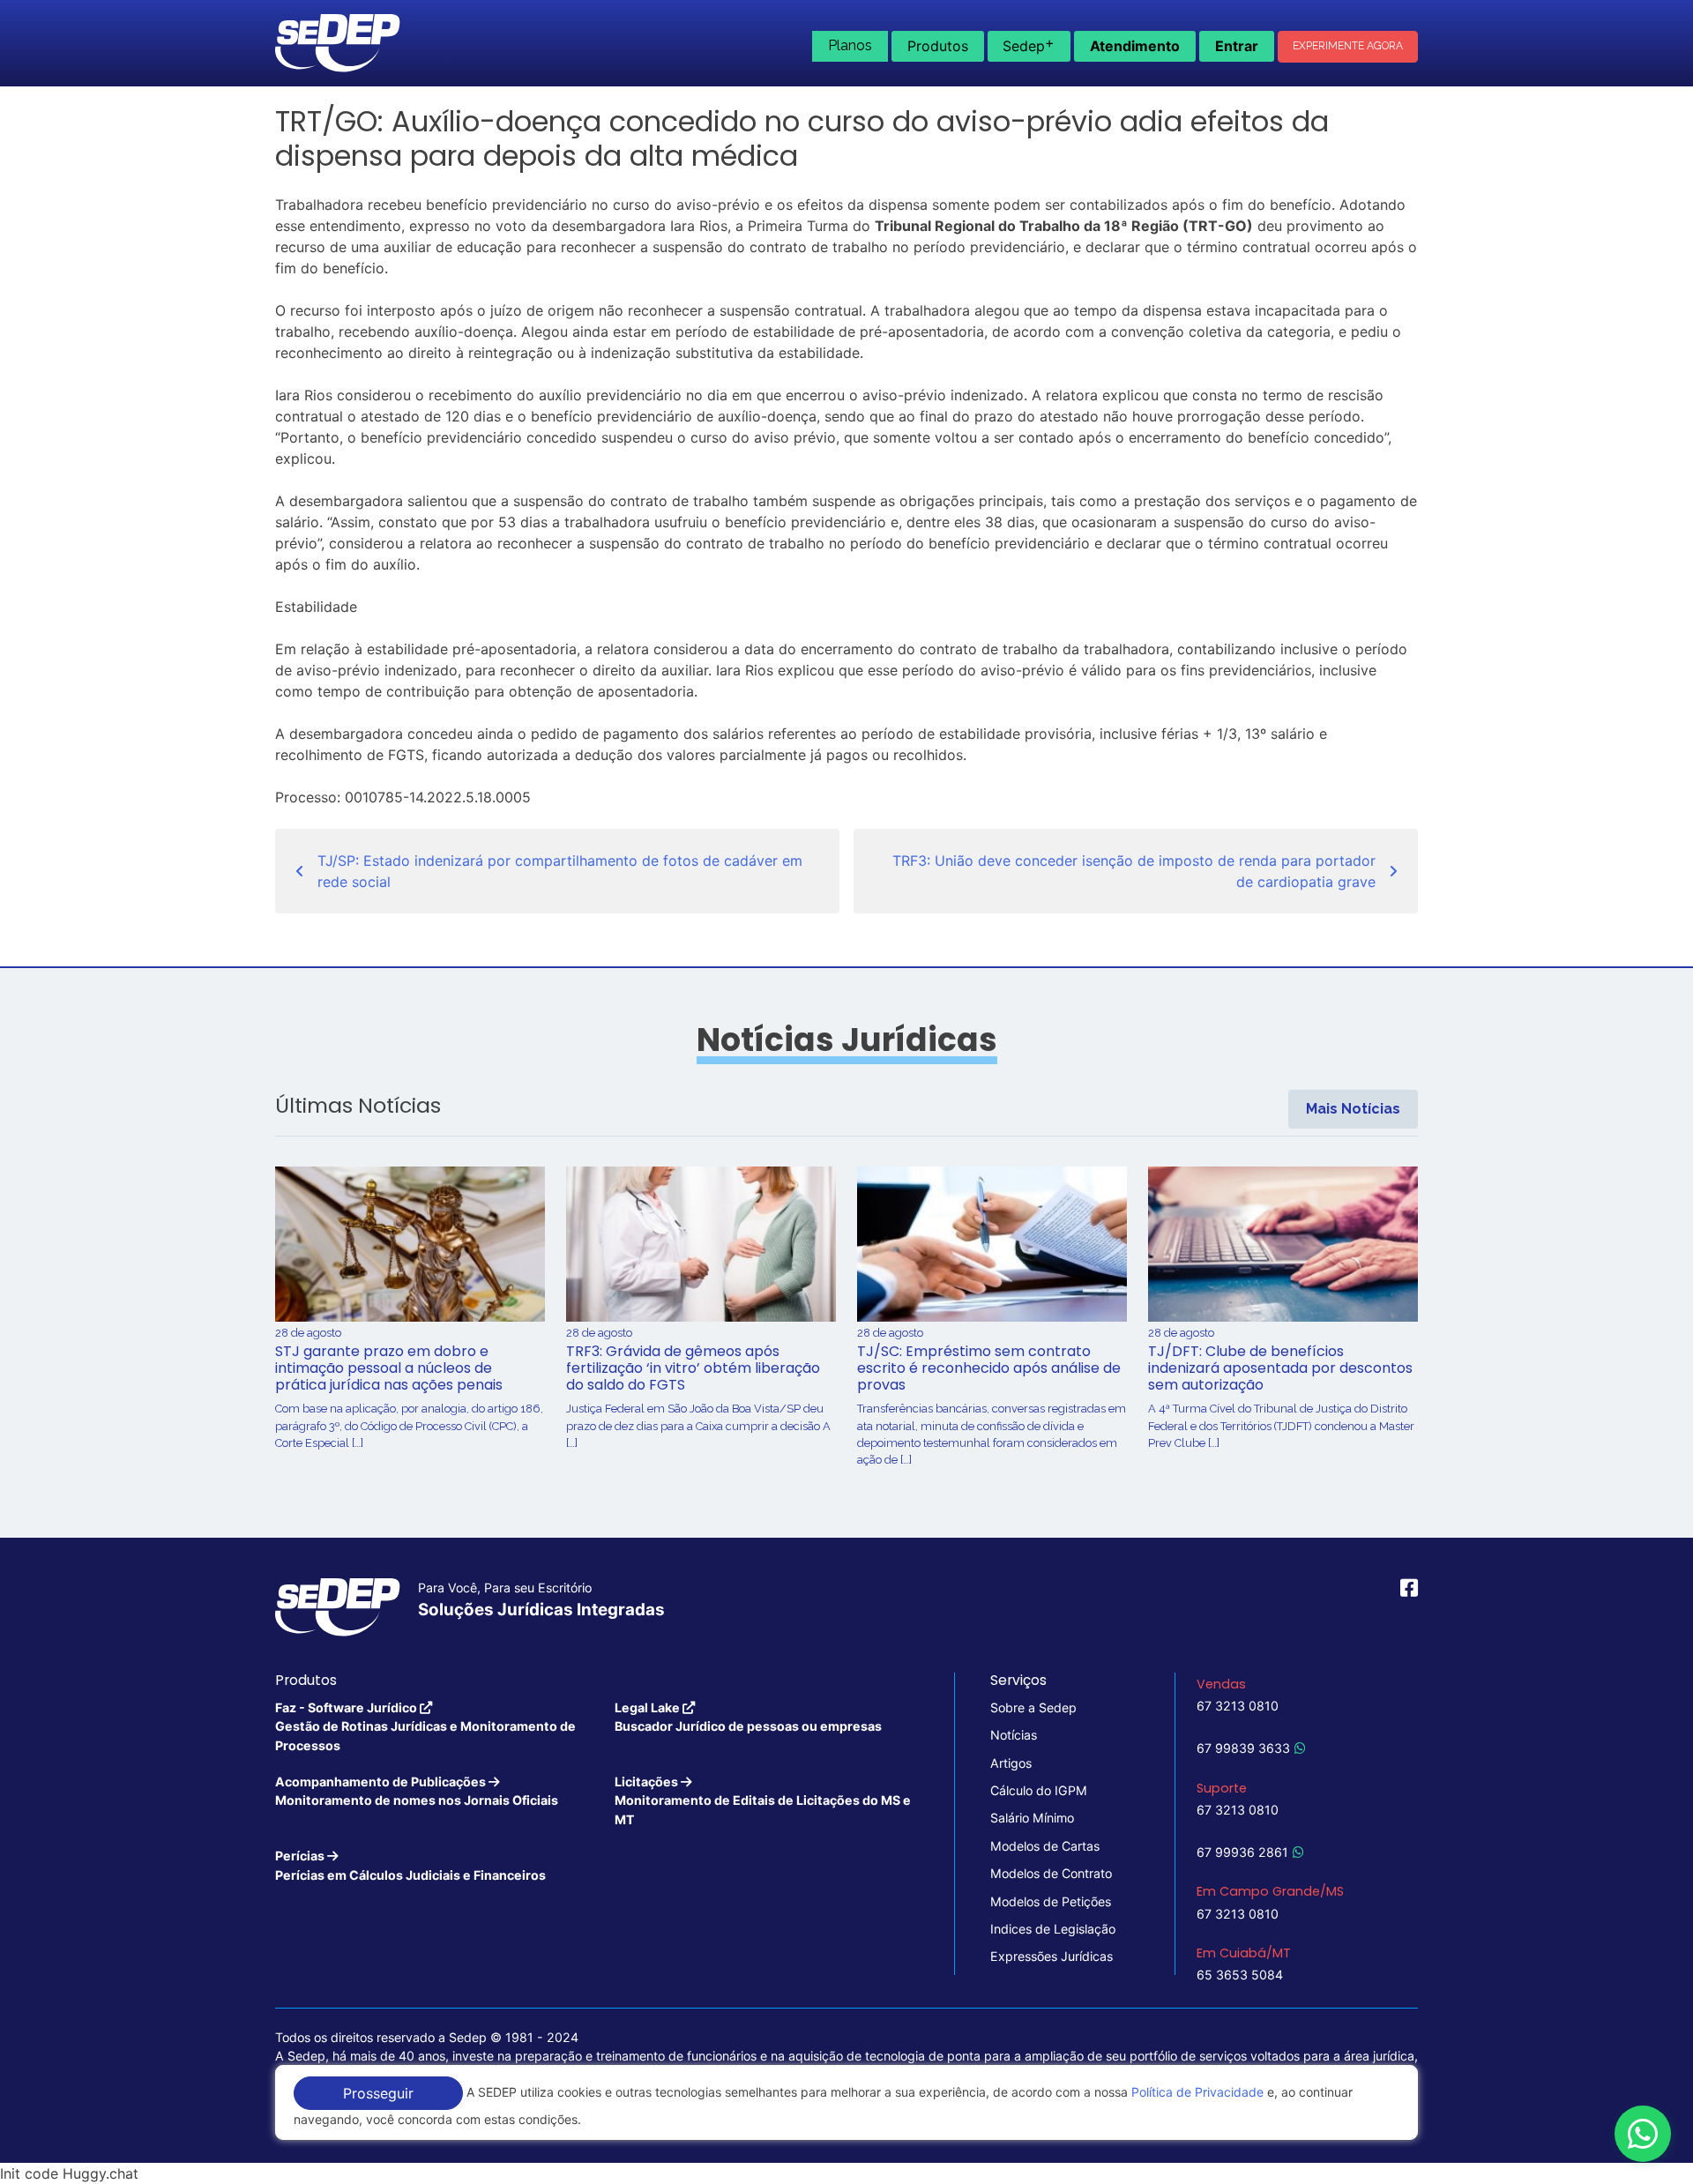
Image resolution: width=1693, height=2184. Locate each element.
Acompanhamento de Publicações (417, 1791)
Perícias (410, 1865)
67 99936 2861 (1242, 1852)
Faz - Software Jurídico (425, 1726)
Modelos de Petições (1051, 1901)
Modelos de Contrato (1051, 1873)
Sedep (1029, 44)
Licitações (763, 1800)
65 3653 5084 (1240, 1975)
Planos (850, 45)
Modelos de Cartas (1045, 1846)
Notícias (1014, 1735)
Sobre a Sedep (1033, 1707)
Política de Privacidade (1197, 2092)
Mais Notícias (1353, 1109)
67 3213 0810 (1238, 1706)
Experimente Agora (1348, 46)
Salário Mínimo (1032, 1818)
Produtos (938, 46)
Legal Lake (748, 1717)
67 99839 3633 (1243, 1748)
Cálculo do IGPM (1039, 1790)
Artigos (1011, 1763)
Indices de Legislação (1053, 1929)
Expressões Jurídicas (1052, 1956)
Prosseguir (378, 2093)
